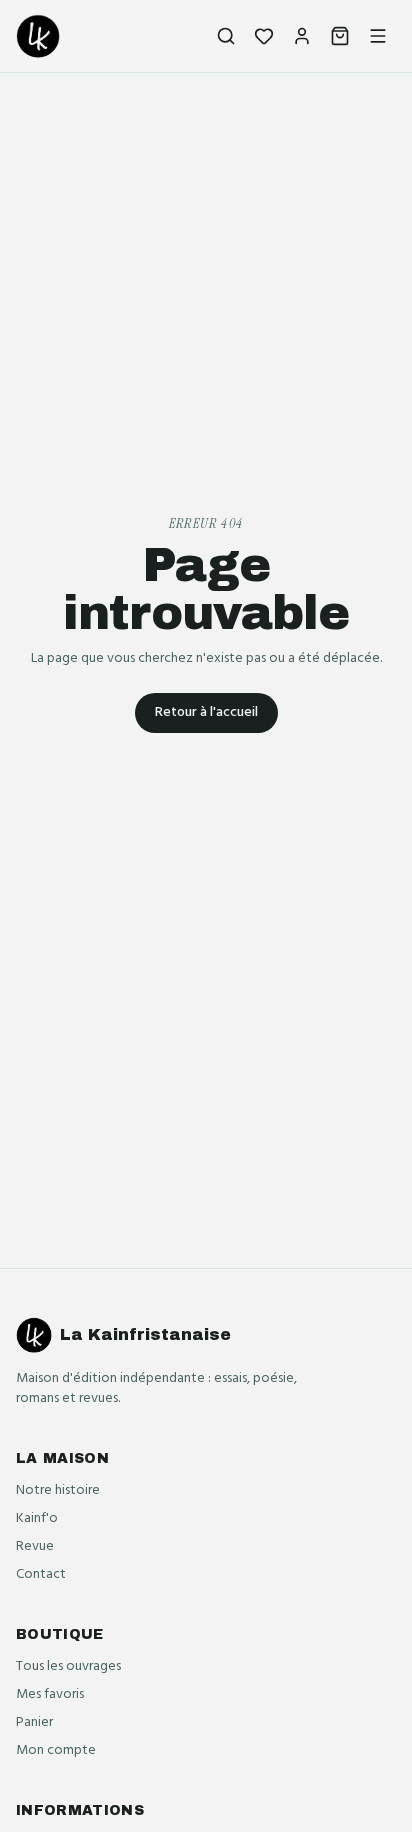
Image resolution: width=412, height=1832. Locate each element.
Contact (41, 1574)
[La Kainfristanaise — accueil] (38, 36)
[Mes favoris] (264, 36)
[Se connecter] (302, 36)
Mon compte (56, 1750)
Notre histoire (58, 1490)
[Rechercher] (226, 36)
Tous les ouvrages (68, 1666)
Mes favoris (50, 1694)
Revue (35, 1546)
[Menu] (378, 36)
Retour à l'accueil (206, 712)
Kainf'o (37, 1518)
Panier (34, 1722)
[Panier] (340, 36)
